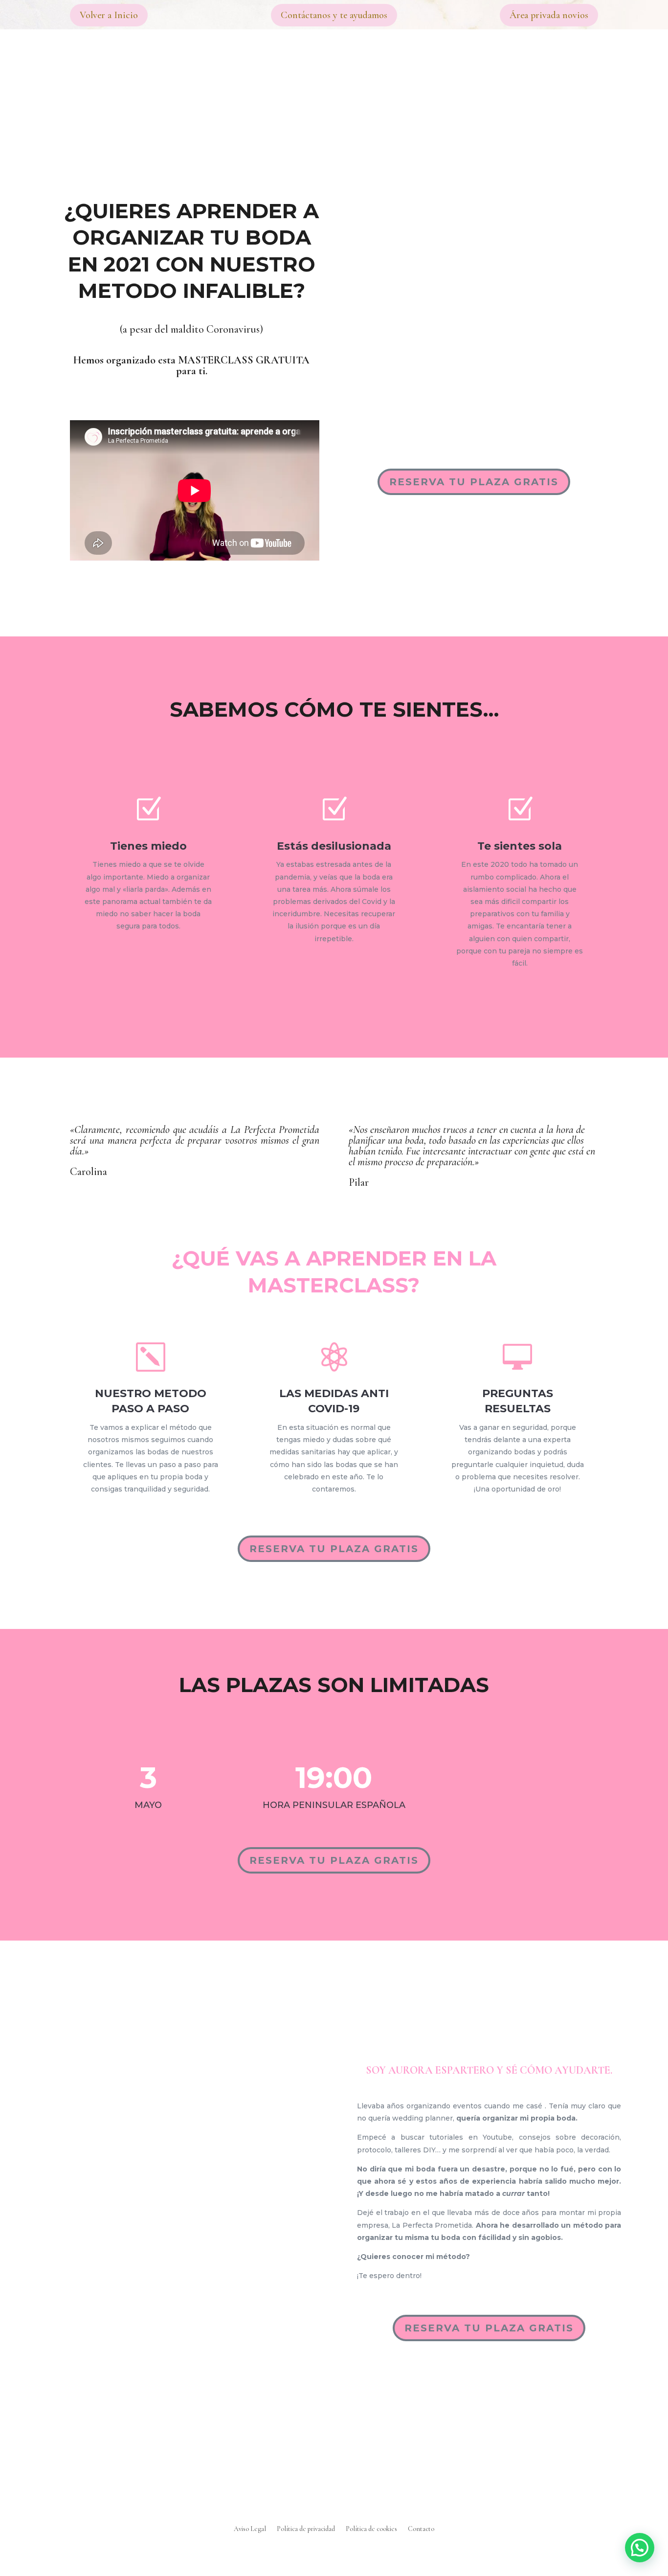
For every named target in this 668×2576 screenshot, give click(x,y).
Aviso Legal (250, 2529)
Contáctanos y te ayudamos (334, 15)
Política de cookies (371, 2529)
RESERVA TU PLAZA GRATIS (474, 482)
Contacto (421, 2529)
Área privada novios (549, 15)
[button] (640, 2548)
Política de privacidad (306, 2529)
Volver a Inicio (109, 15)
